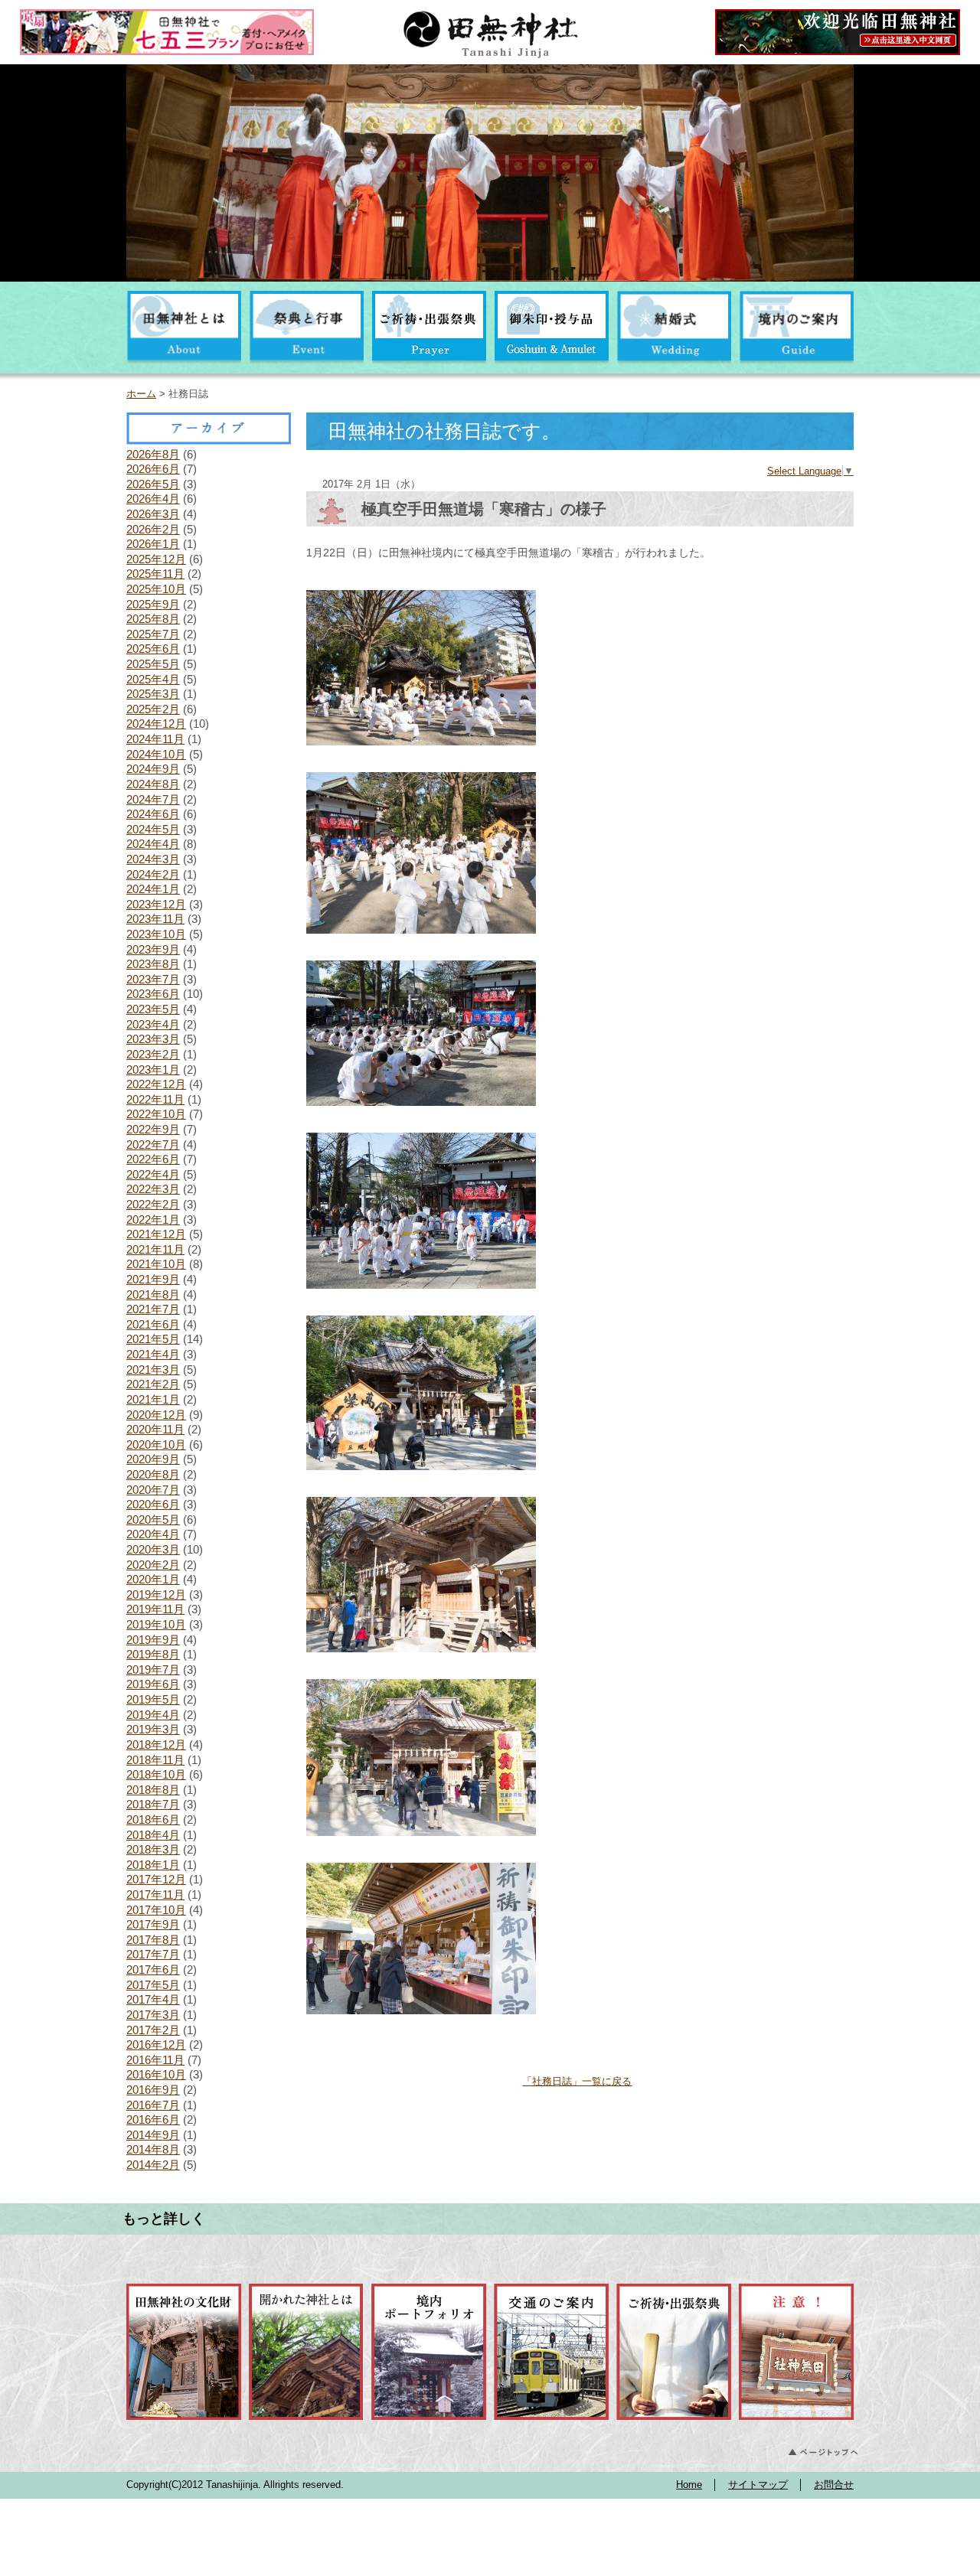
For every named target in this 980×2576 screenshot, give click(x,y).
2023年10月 (156, 934)
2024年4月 (153, 844)
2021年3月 (153, 1370)
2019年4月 (153, 1715)
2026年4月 (153, 499)
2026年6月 (153, 469)
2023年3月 (153, 1039)
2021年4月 (153, 1354)
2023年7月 (153, 979)
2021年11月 (155, 1249)
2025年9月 (153, 604)
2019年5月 (153, 1699)
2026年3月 (153, 514)
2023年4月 (153, 1024)
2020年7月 (153, 1490)
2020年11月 (155, 1429)
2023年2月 (153, 1054)
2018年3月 (153, 1849)
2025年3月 (153, 694)
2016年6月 (153, 2119)
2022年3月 (153, 1189)
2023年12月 (156, 904)
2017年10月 (156, 1910)
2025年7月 (153, 634)
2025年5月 (153, 664)
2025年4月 (153, 679)
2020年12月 (156, 1415)
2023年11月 (155, 919)
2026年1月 (153, 544)
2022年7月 (153, 1145)
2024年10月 (156, 754)
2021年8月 (153, 1295)
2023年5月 (153, 1009)
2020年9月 (153, 1459)
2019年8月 (153, 1654)
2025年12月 (156, 559)
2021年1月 (153, 1399)
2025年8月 (153, 619)
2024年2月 (153, 874)
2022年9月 (153, 1129)
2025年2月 (153, 709)
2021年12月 (156, 1234)
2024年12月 (156, 724)
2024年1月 (153, 889)
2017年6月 (153, 1969)
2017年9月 (153, 1924)
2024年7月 (153, 799)
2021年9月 (153, 1279)
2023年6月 (153, 994)
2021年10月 (156, 1264)
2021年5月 (153, 1339)
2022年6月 (153, 1159)
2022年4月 (153, 1174)
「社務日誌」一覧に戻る (577, 2081)
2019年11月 (155, 1609)
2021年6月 (153, 1324)
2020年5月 (153, 1520)
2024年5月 (153, 829)
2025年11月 (155, 574)
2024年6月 (153, 814)
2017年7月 (153, 1954)
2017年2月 (153, 2030)
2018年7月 (153, 1804)
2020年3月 (153, 1549)
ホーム (141, 394)
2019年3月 (153, 1729)
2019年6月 (153, 1684)
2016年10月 (156, 2074)
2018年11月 (155, 1760)
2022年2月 (153, 1204)
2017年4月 (153, 1999)
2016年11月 (155, 2060)
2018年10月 (156, 1774)
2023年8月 (153, 964)
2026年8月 (153, 454)
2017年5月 (153, 1985)
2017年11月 (155, 1895)
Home (689, 2485)
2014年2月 (153, 2165)
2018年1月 (153, 1865)
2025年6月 (153, 649)
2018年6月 (153, 1820)
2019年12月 (156, 1595)
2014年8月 (153, 2149)
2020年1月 (153, 1579)
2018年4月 (153, 1835)
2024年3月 (153, 859)
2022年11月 (155, 1099)
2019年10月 (156, 1624)
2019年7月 (153, 1670)
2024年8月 (153, 784)
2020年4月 (153, 1534)
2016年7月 (153, 2105)
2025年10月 (156, 589)
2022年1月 (153, 1220)
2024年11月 (155, 739)
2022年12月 (156, 1084)
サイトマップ (758, 2485)
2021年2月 (153, 1384)
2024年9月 (153, 769)
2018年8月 (153, 1790)
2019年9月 (153, 1640)
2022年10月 (156, 1114)
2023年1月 (153, 1070)
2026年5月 (153, 484)
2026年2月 (153, 529)
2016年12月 (156, 2044)
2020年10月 (156, 1445)
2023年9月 (153, 949)
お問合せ (834, 2485)
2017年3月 (153, 2015)
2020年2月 (153, 1565)
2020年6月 (153, 1504)
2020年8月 (153, 1474)
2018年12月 (156, 1745)
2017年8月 (153, 1940)
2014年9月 (153, 2135)
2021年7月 (153, 1309)
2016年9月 (153, 2090)
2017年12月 (156, 1879)
